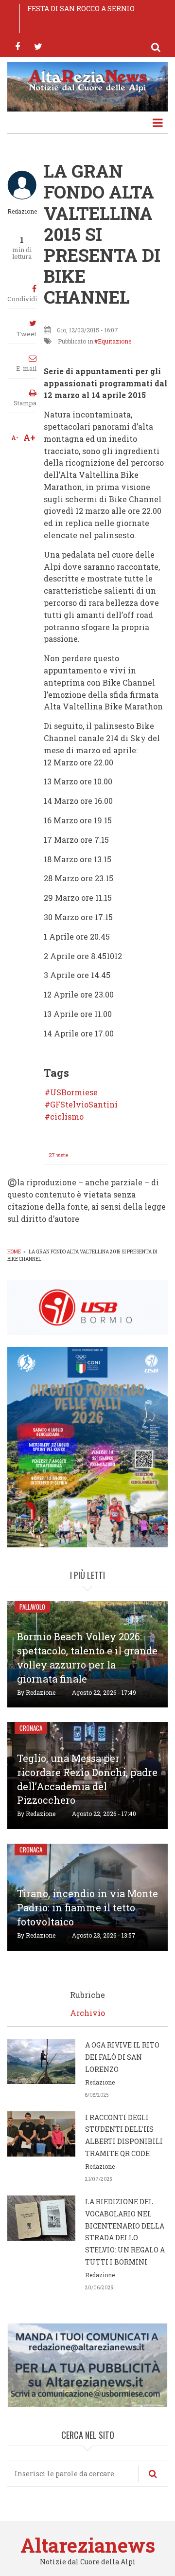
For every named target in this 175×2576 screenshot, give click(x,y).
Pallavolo (32, 1607)
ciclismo (67, 1117)
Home (14, 1252)
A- (15, 437)
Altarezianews (88, 2545)
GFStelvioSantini (84, 1105)
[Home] (87, 80)
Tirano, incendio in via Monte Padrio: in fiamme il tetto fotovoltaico (87, 1907)
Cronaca (31, 1728)
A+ (29, 437)
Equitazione (114, 341)
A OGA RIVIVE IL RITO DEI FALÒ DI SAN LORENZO (122, 2057)
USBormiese (74, 1092)
